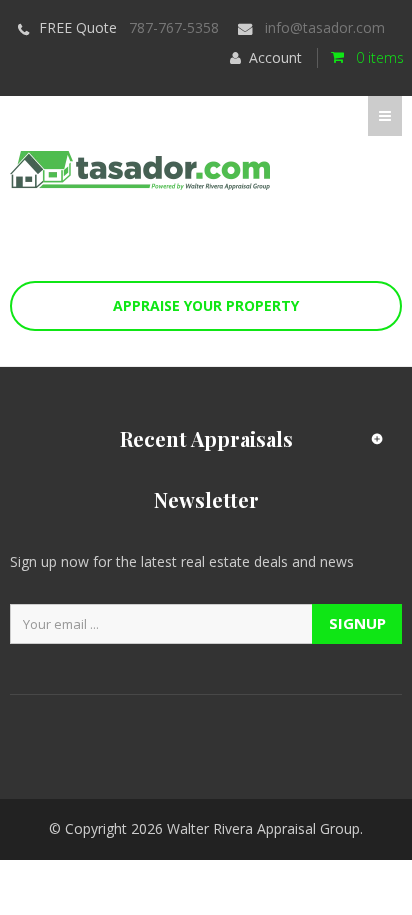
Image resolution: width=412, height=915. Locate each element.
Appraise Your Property (206, 305)
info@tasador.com (325, 27)
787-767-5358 (174, 27)
